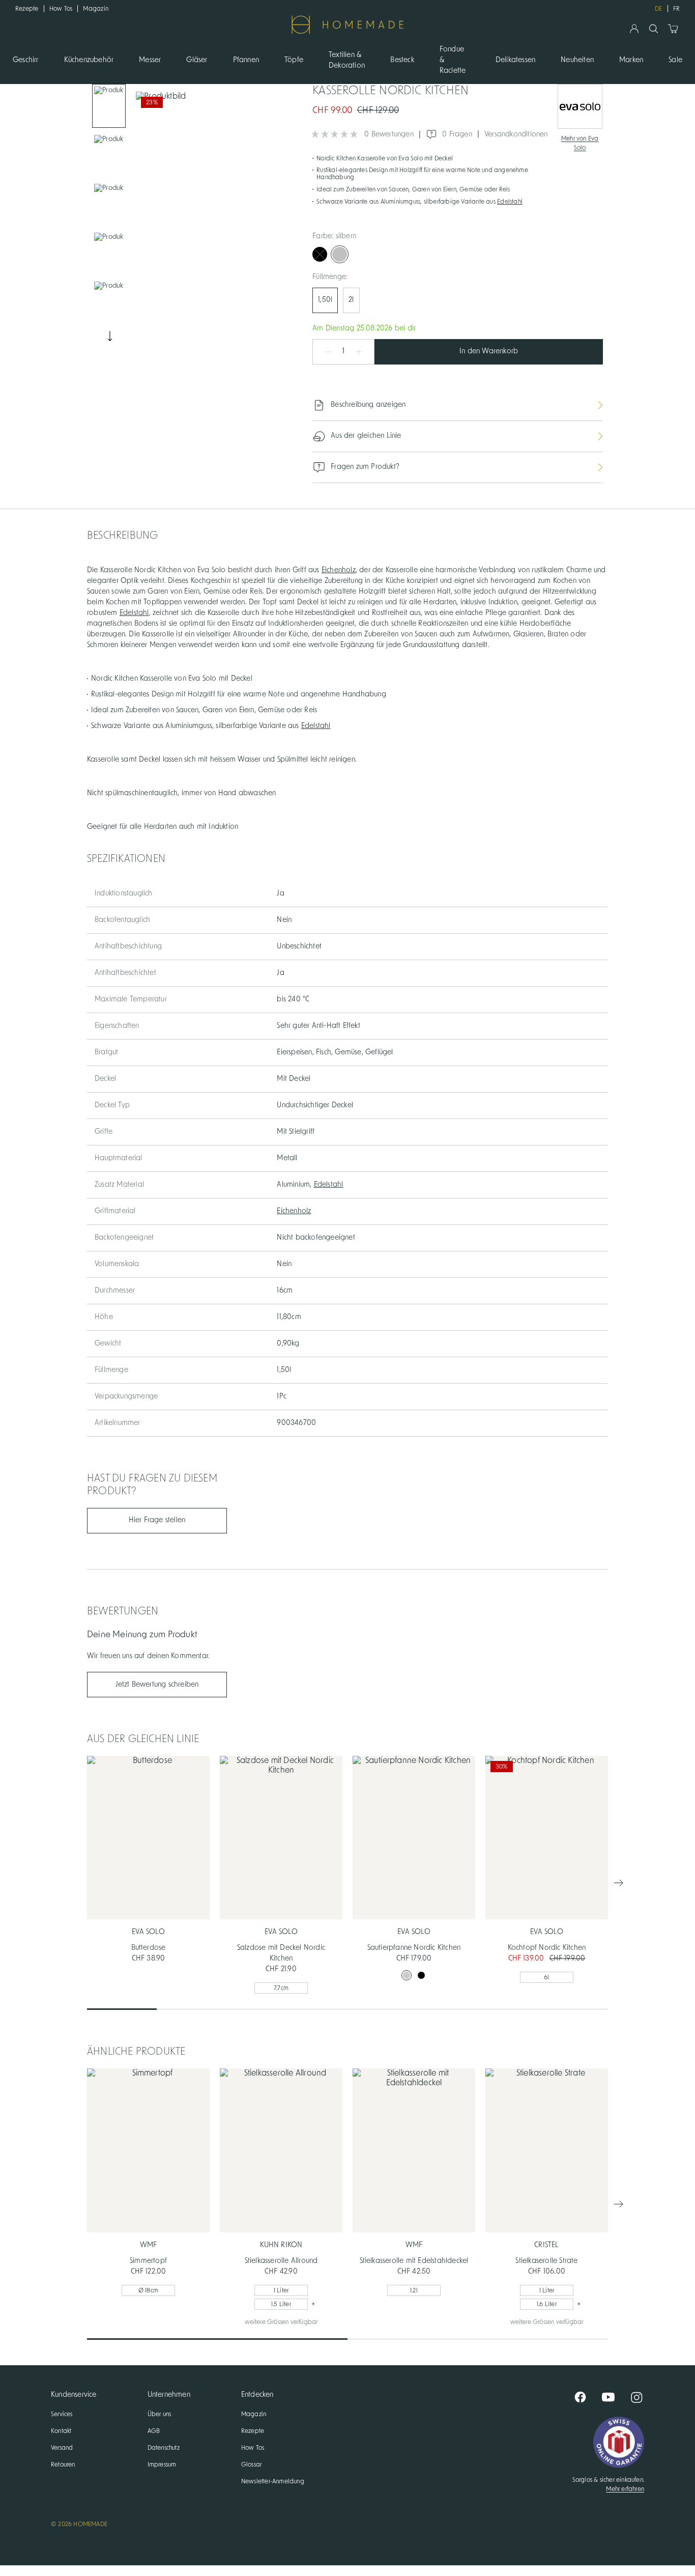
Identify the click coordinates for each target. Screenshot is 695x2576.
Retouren (63, 2465)
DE (658, 9)
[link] (109, 106)
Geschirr (26, 60)
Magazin (96, 9)
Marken (631, 60)
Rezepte (27, 9)
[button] (323, 352)
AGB (154, 2431)
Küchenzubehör (89, 60)
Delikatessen (515, 60)
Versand (62, 2448)
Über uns (160, 2414)
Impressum (162, 2465)
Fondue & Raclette (453, 60)
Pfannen (246, 60)
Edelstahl (510, 202)
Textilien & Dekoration (347, 60)
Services (62, 2414)
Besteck (402, 60)
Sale (675, 60)
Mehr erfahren (625, 2489)
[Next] (109, 336)
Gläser (197, 60)
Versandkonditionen (516, 134)
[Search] (654, 29)
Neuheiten (577, 60)
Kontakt (61, 2431)
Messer (150, 60)
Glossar (251, 2465)
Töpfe (294, 60)
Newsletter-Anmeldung (273, 2481)
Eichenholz (339, 570)
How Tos (61, 9)
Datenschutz (164, 2448)
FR (676, 9)
